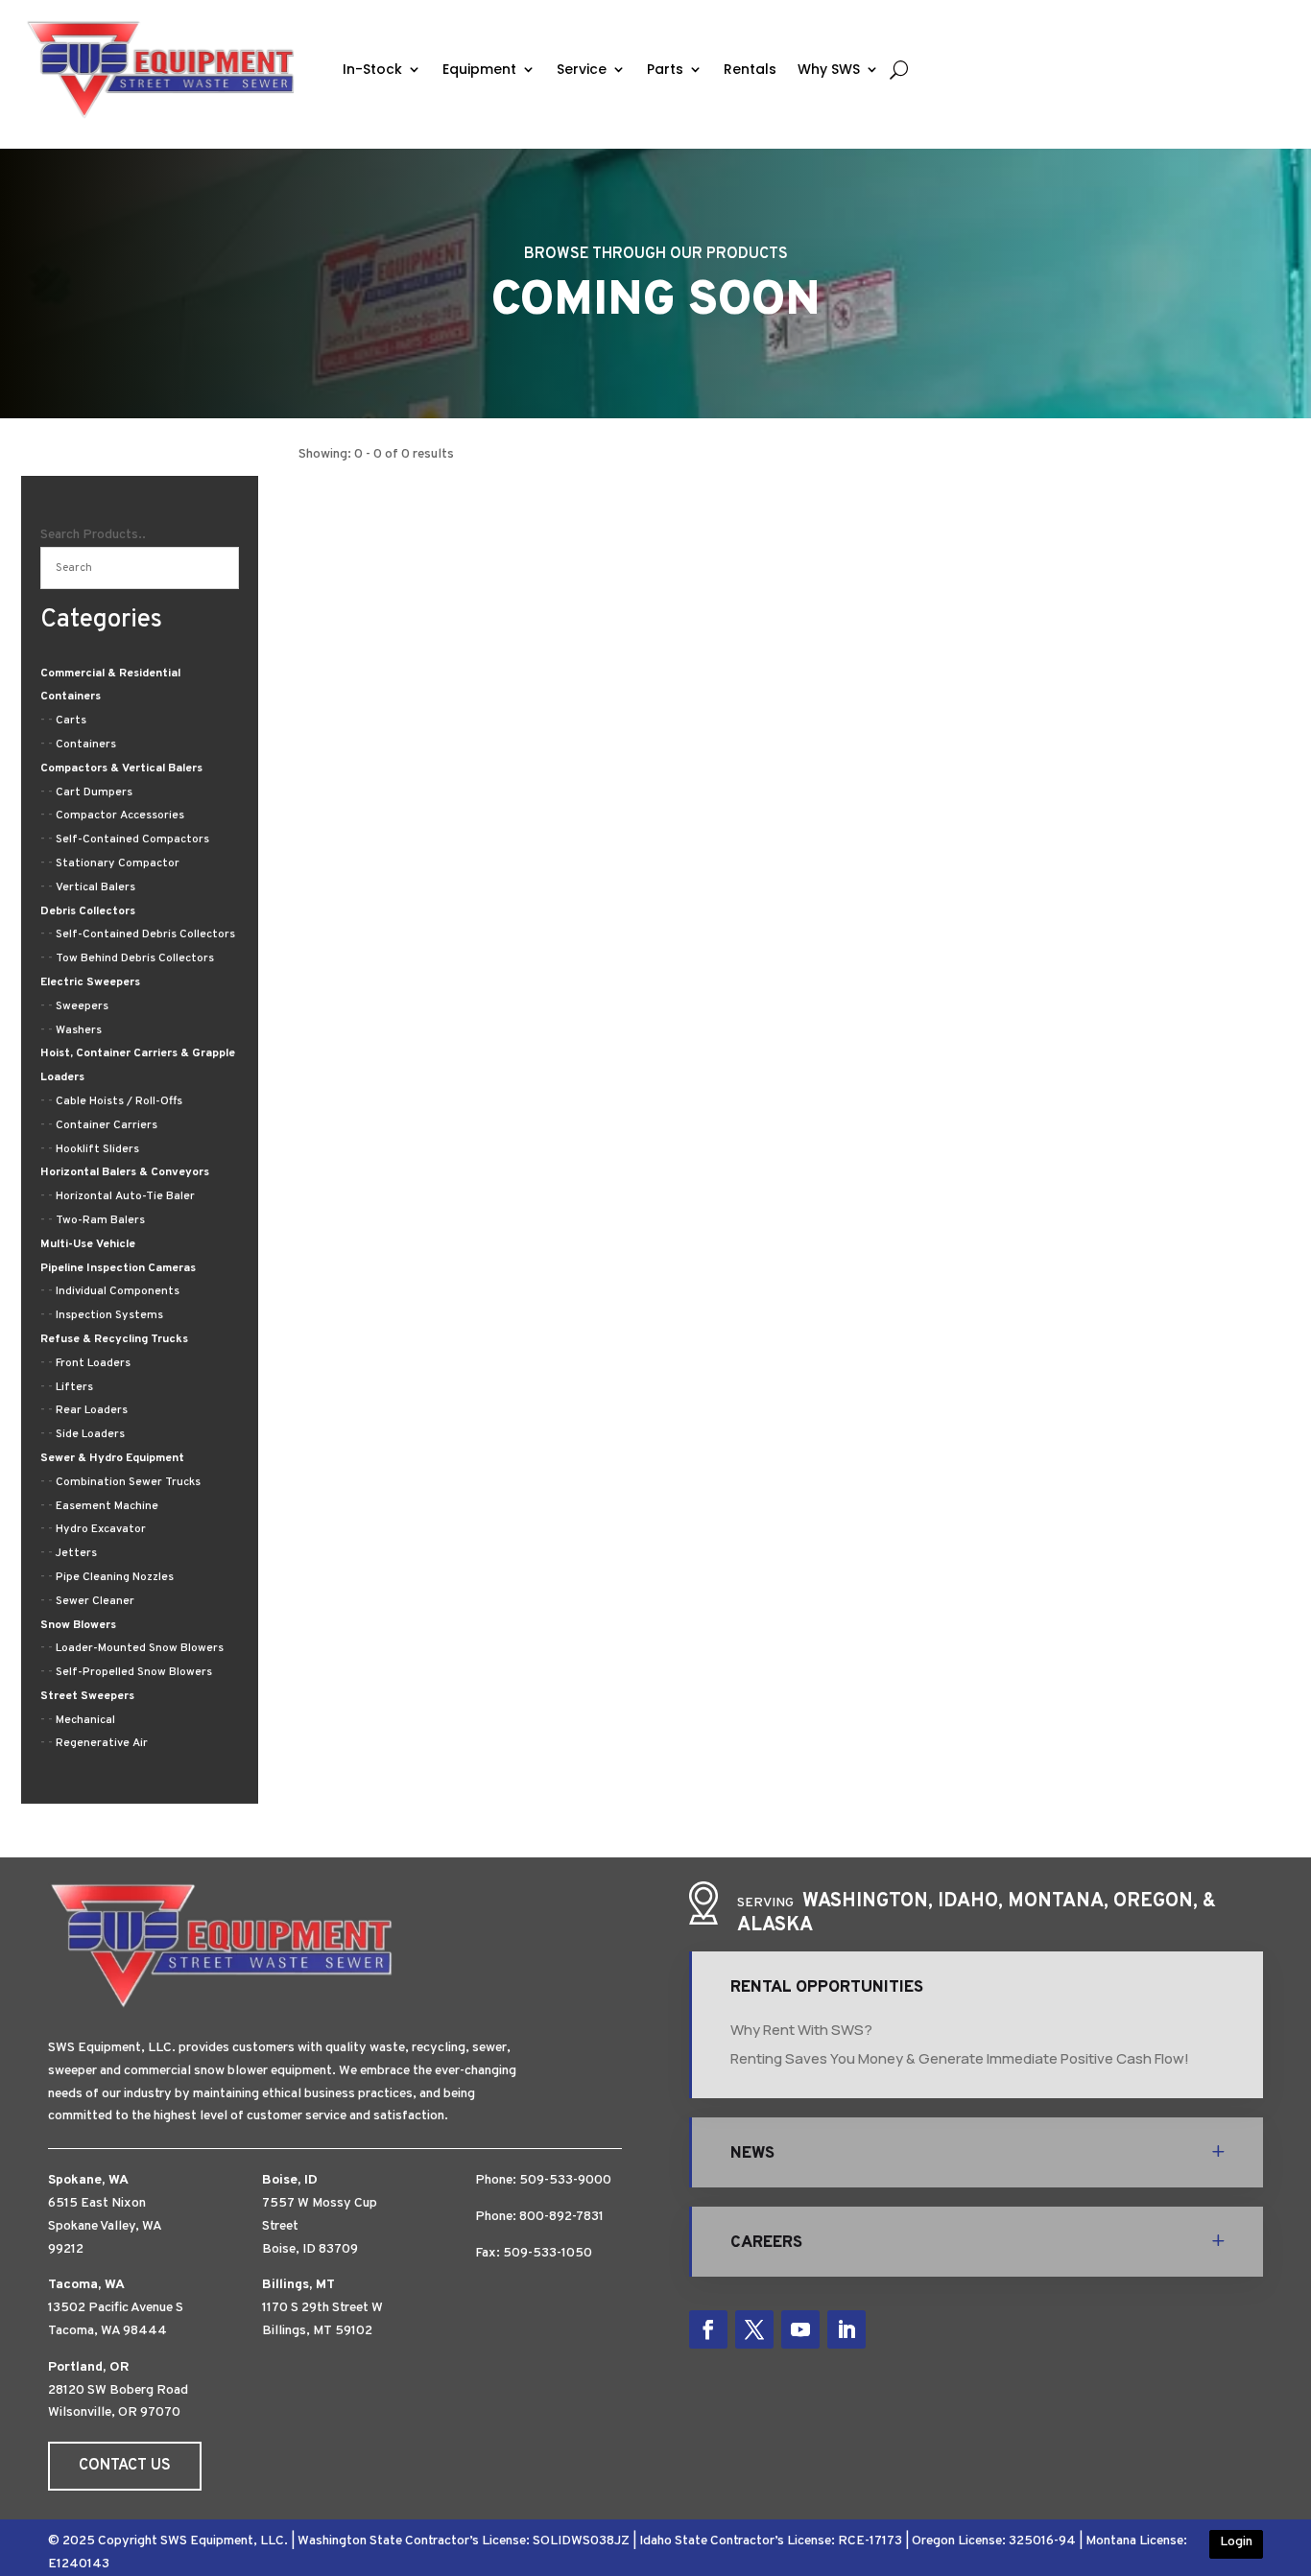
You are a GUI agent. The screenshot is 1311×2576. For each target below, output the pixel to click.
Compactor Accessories (120, 815)
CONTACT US (125, 2466)
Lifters (74, 1387)
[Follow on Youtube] (800, 2329)
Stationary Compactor (118, 863)
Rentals (750, 69)
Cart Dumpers (94, 792)
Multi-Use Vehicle (88, 1244)
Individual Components (118, 1291)
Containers (86, 744)
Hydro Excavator (101, 1529)
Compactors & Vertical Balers (121, 768)
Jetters (76, 1553)
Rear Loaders (92, 1410)
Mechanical (85, 1720)
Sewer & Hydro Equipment (112, 1458)
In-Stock (372, 69)
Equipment (479, 69)
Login (1236, 2542)
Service (582, 69)
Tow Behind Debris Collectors (135, 958)
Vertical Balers (95, 887)
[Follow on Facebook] (708, 2329)
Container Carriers (107, 1125)
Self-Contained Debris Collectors (145, 934)
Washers (79, 1030)
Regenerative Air (102, 1743)
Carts (71, 721)
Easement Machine (107, 1506)
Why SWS (829, 69)
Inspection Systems (109, 1315)
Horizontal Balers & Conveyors (125, 1172)
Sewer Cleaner (95, 1601)
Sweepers (82, 1006)
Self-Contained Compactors (132, 839)
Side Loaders (90, 1434)
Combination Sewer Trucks (128, 1482)
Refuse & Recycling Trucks (114, 1339)
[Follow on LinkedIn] (846, 2329)
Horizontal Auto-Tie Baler (125, 1196)
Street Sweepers (87, 1696)
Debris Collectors (88, 911)
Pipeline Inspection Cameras (118, 1268)
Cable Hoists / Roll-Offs (119, 1101)
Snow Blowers (78, 1625)
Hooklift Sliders (97, 1149)
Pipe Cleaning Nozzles (115, 1577)
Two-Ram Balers (100, 1220)
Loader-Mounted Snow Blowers (140, 1648)
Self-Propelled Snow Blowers (134, 1672)
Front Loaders (93, 1363)
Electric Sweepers (90, 982)
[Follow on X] (754, 2329)
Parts (665, 69)
